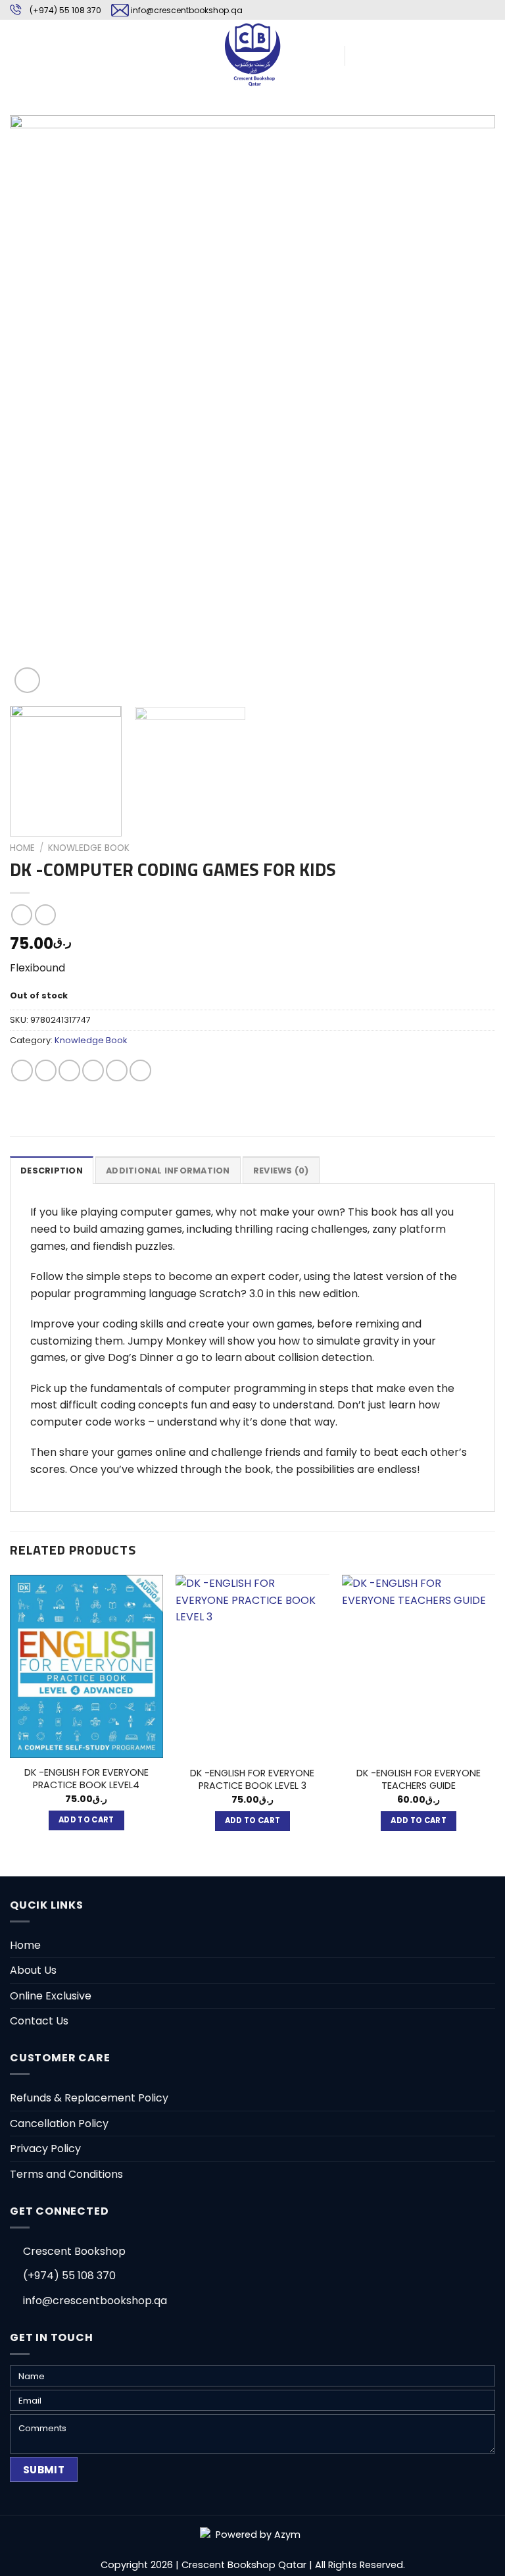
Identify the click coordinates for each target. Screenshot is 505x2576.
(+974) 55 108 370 (65, 10)
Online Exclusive (51, 1996)
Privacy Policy (45, 2149)
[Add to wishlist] (30, 135)
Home (22, 848)
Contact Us (39, 2021)
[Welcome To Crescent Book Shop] (252, 54)
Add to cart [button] (86, 1820)
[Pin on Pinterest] (117, 1070)
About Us (33, 1970)
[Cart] (361, 55)
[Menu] (18, 54)
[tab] (52, 1170)
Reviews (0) (281, 1171)
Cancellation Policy (59, 2124)
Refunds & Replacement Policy (89, 2098)
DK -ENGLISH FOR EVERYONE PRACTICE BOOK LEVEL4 (86, 1779)
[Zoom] (27, 680)
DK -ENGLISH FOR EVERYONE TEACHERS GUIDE (419, 1779)
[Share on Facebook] (46, 1070)
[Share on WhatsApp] (22, 1070)
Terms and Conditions (66, 2174)
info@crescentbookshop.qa (187, 10)
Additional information (168, 1171)
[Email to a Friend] (93, 1070)
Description (52, 1171)
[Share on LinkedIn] (140, 1070)
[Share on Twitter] (69, 1070)
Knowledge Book (89, 848)
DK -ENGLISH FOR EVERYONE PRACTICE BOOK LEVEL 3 (252, 1779)
